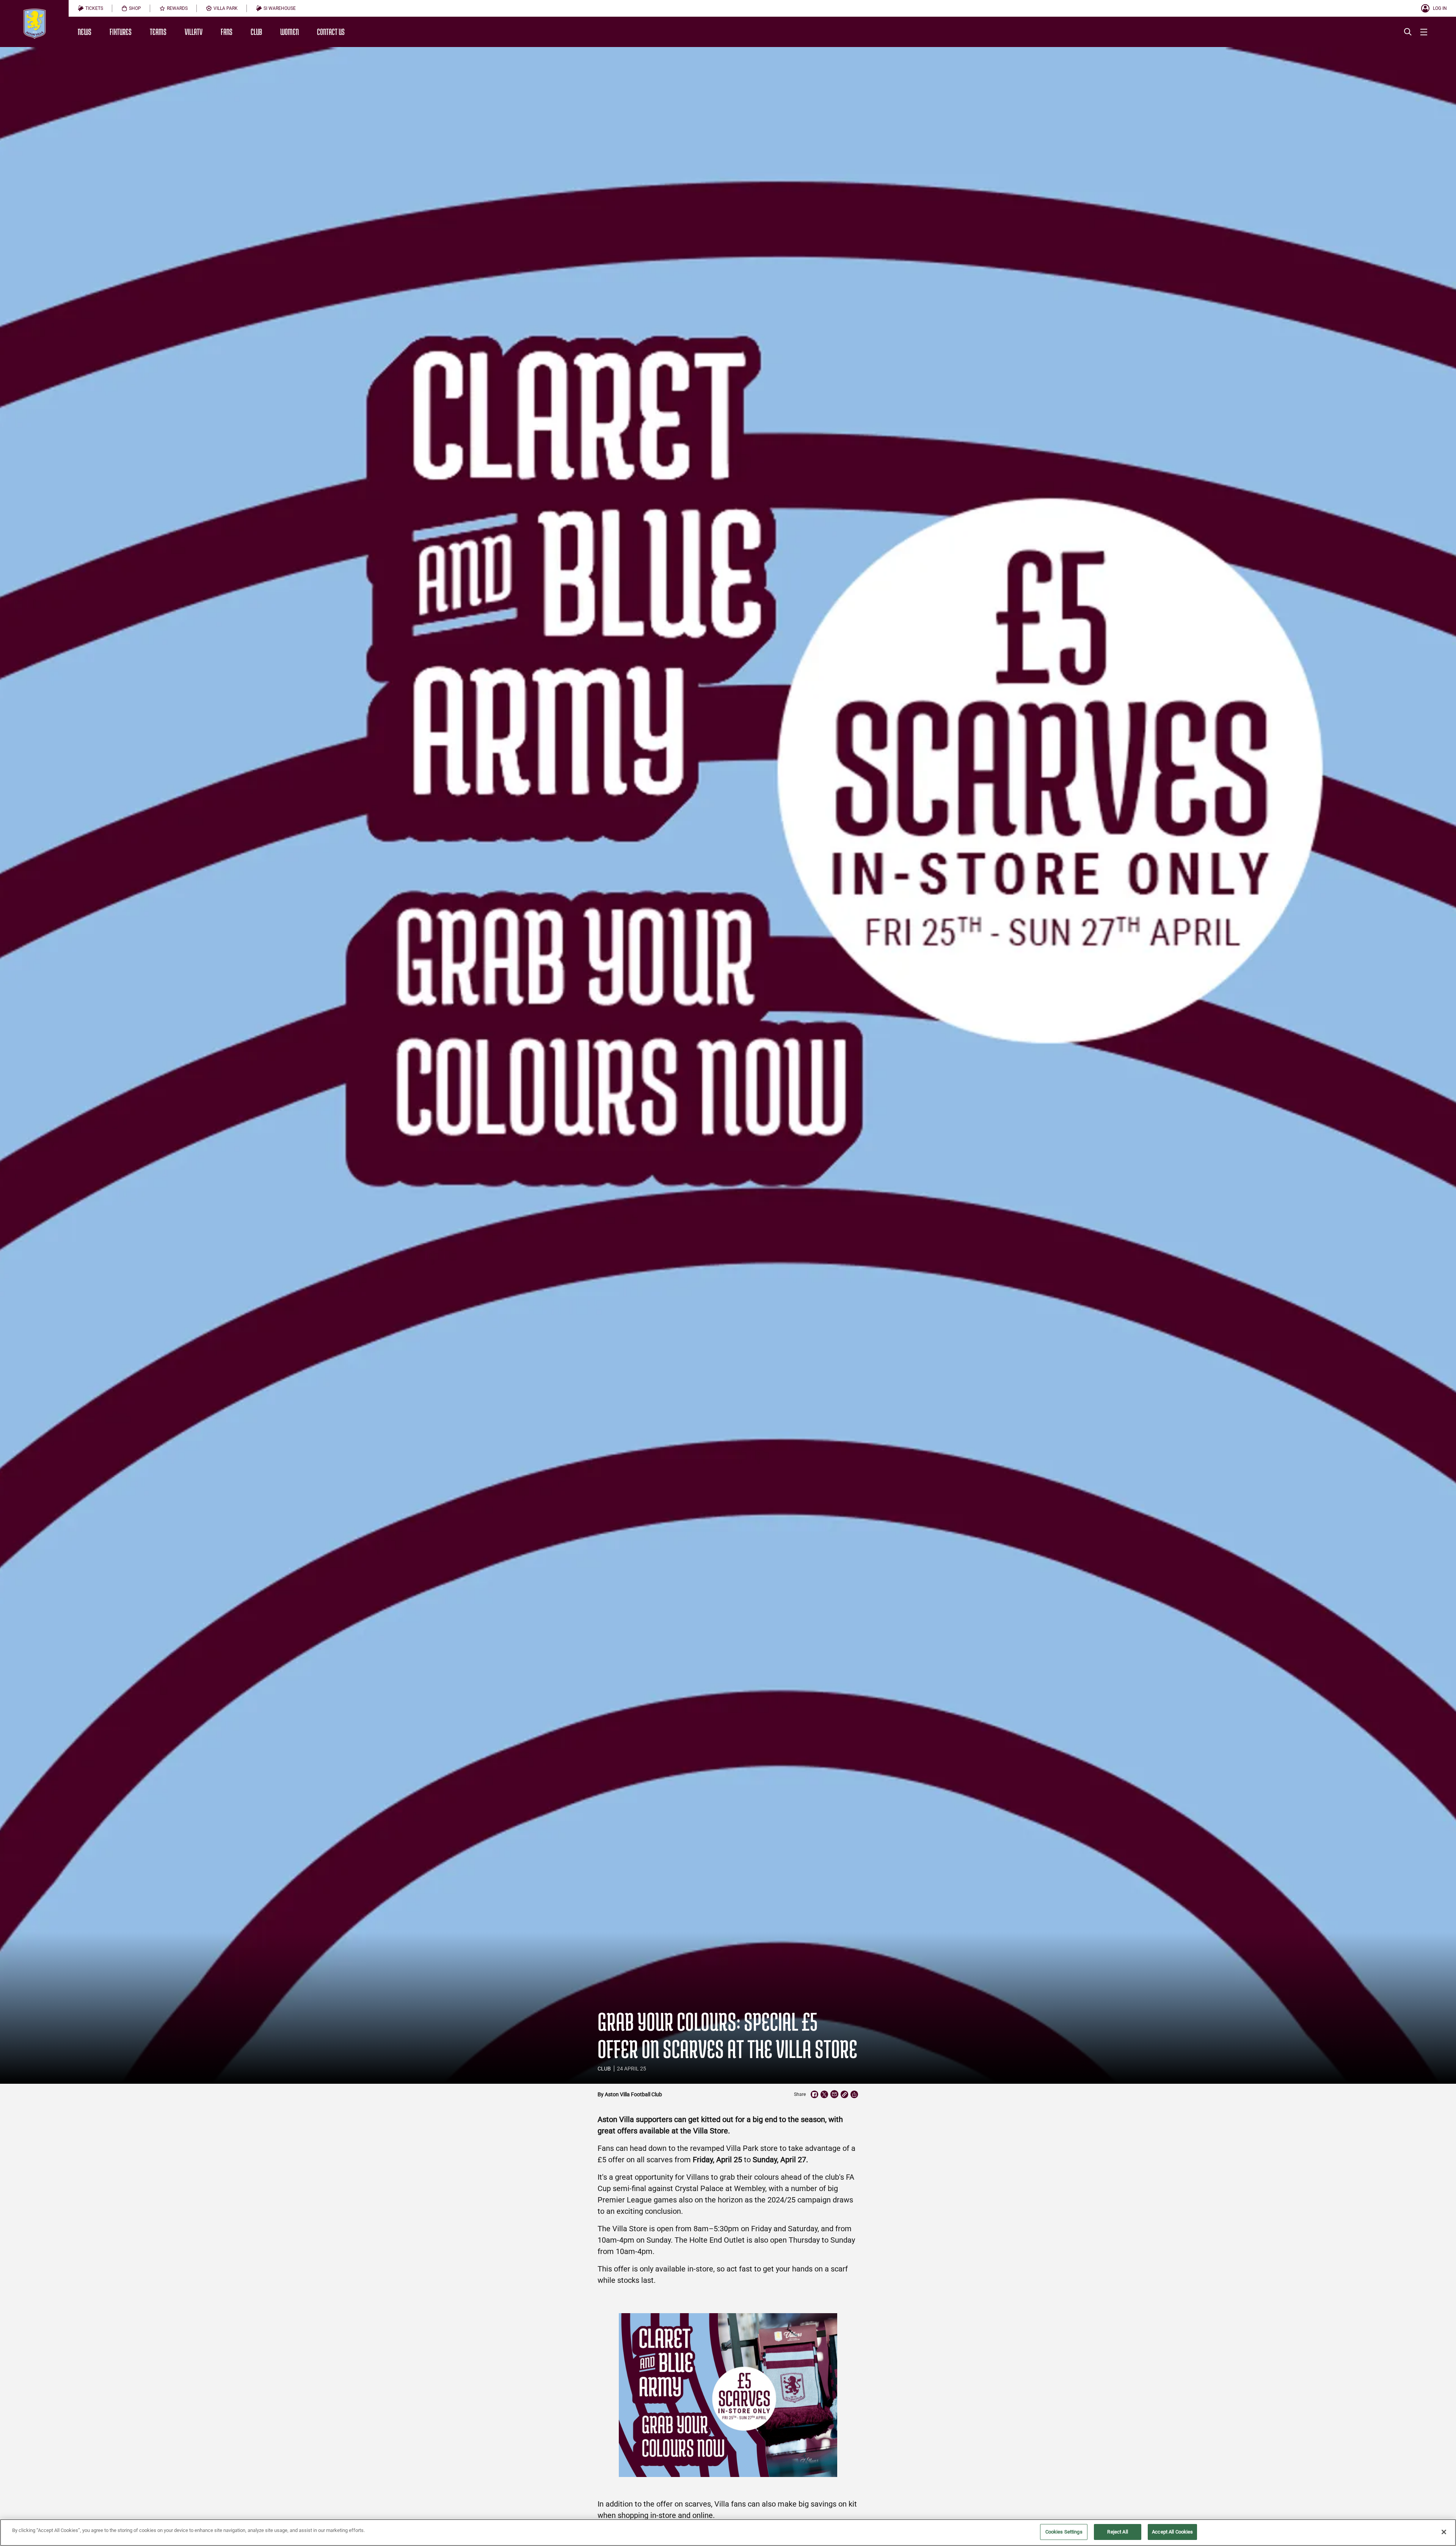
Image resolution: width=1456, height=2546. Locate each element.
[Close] (1444, 2532)
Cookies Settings (1064, 2532)
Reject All (1117, 2532)
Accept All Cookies (1172, 2532)
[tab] (90, 8)
